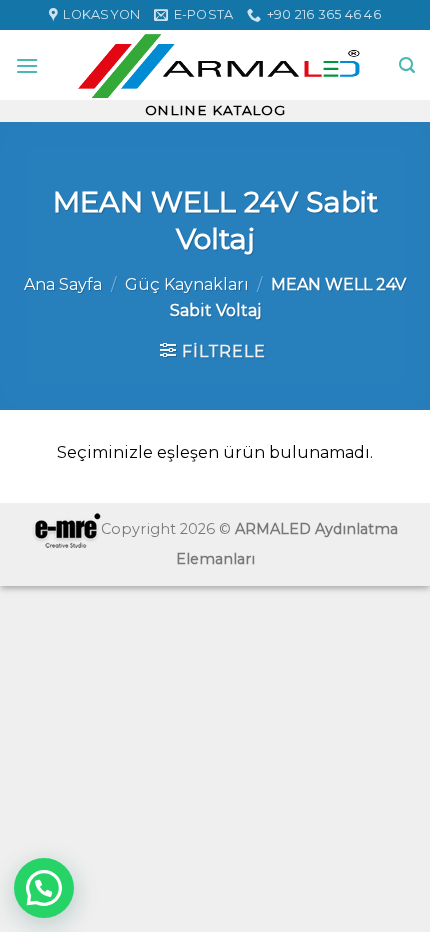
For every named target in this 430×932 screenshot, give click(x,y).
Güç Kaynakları (187, 284)
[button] (44, 888)
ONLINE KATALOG (215, 110)
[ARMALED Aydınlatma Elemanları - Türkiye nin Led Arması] (219, 65)
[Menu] (27, 65)
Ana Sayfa (63, 284)
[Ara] (407, 65)
